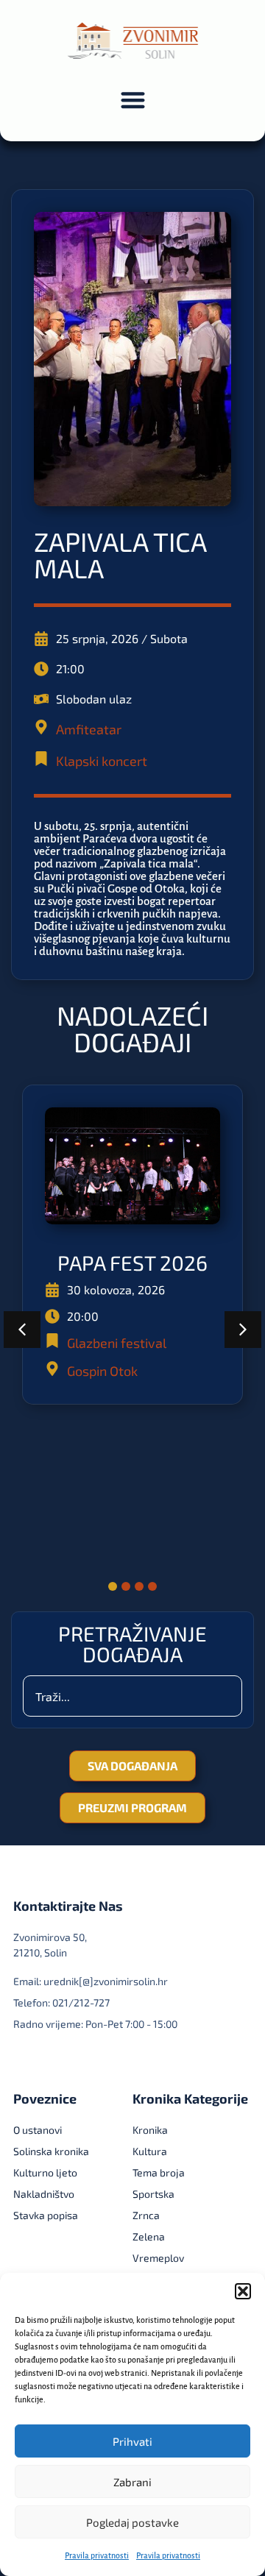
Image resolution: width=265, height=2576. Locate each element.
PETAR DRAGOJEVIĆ (133, 1402)
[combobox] (132, 1696)
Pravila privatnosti (97, 2555)
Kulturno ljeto (108, 1492)
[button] (243, 2291)
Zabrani (132, 2482)
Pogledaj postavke (132, 2522)
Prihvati (132, 2441)
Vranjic (88, 1520)
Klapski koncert (102, 761)
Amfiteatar (89, 729)
